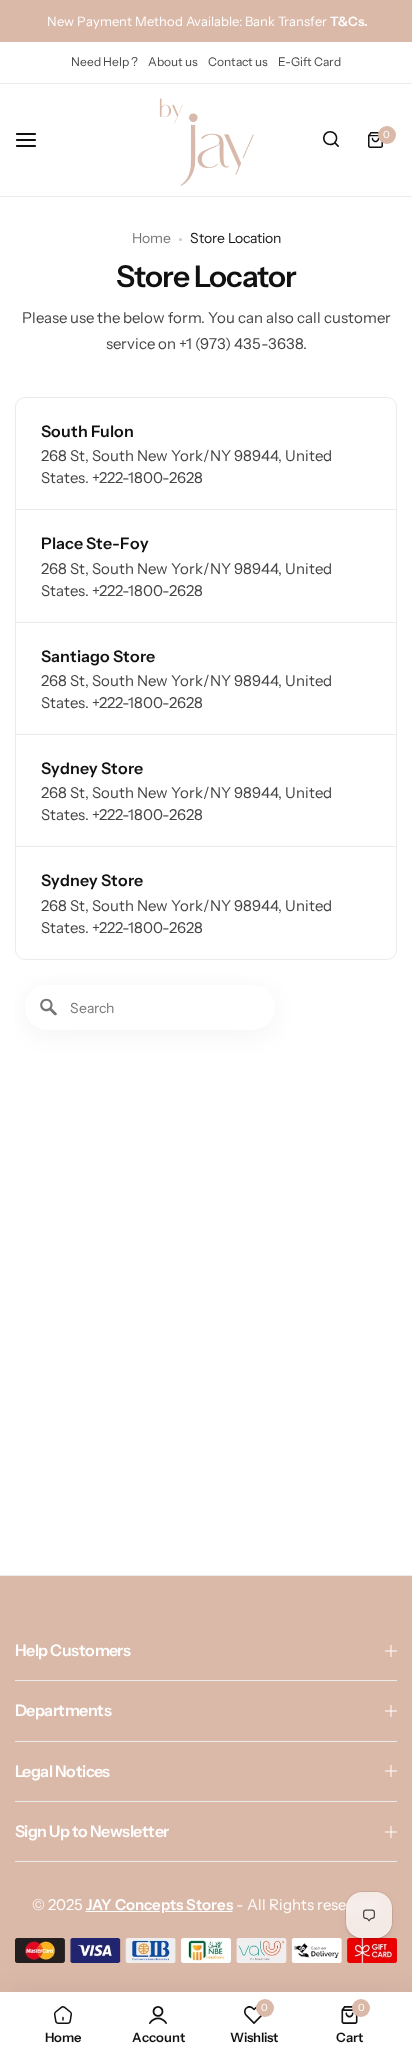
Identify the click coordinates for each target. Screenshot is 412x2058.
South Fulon (87, 431)
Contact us (238, 61)
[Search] (331, 140)
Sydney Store (92, 768)
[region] (206, 1250)
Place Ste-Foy (95, 543)
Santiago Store (98, 656)
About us (173, 61)
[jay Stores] (206, 140)
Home (151, 238)
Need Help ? (104, 61)
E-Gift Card (309, 61)
